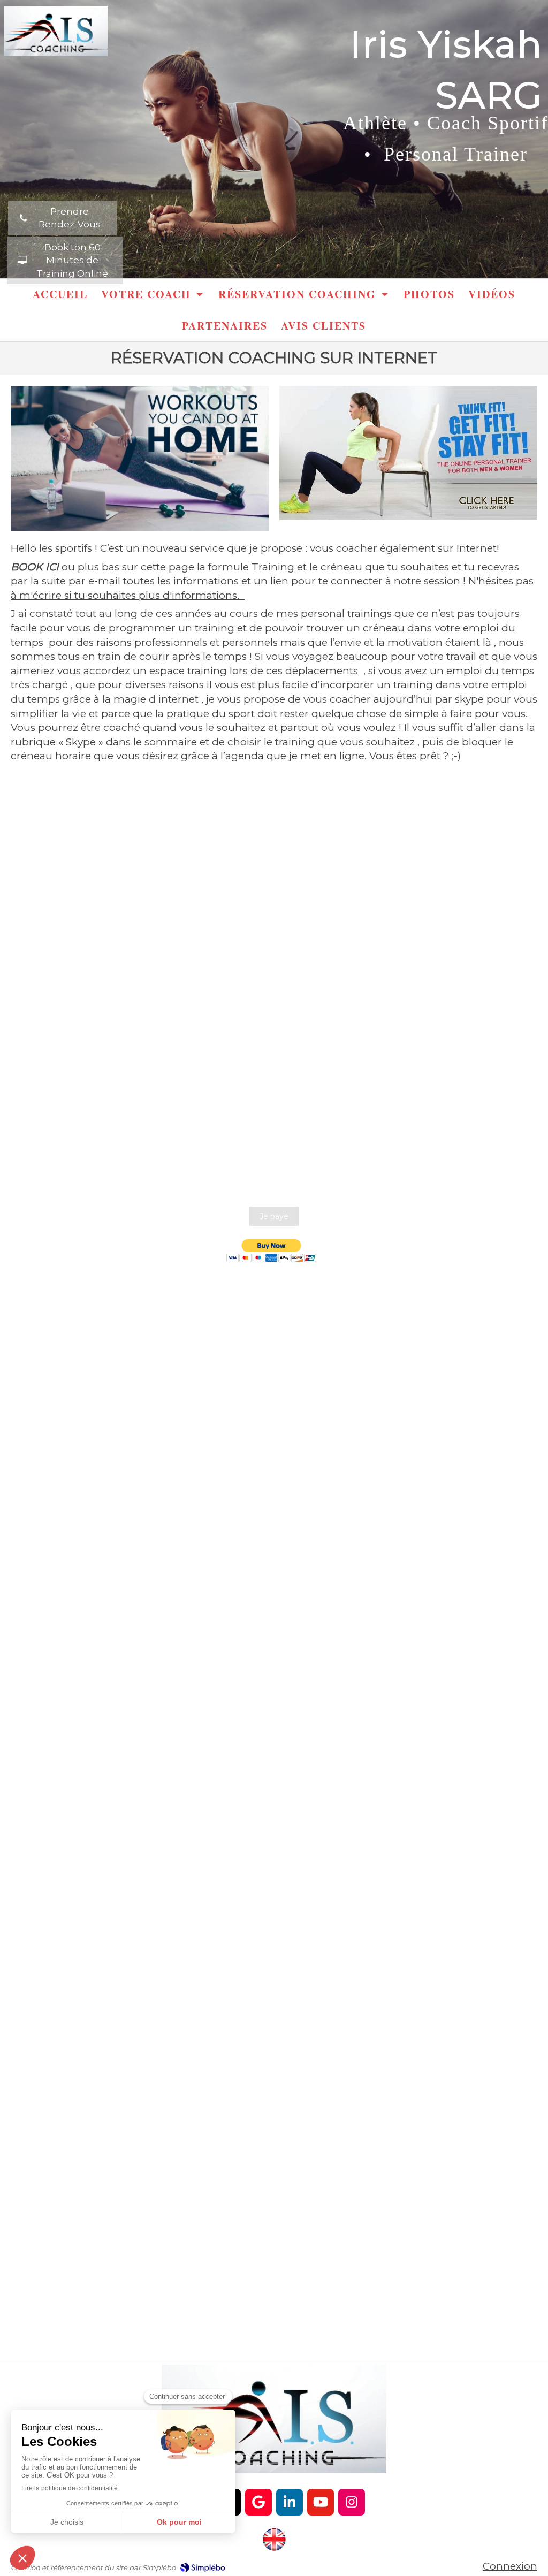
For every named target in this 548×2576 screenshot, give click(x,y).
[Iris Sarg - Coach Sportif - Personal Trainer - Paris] (56, 31)
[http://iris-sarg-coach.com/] (274, 2540)
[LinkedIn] (290, 2502)
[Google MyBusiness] (258, 2502)
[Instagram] (352, 2502)
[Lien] (140, 458)
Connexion (510, 2566)
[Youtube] (321, 2502)
